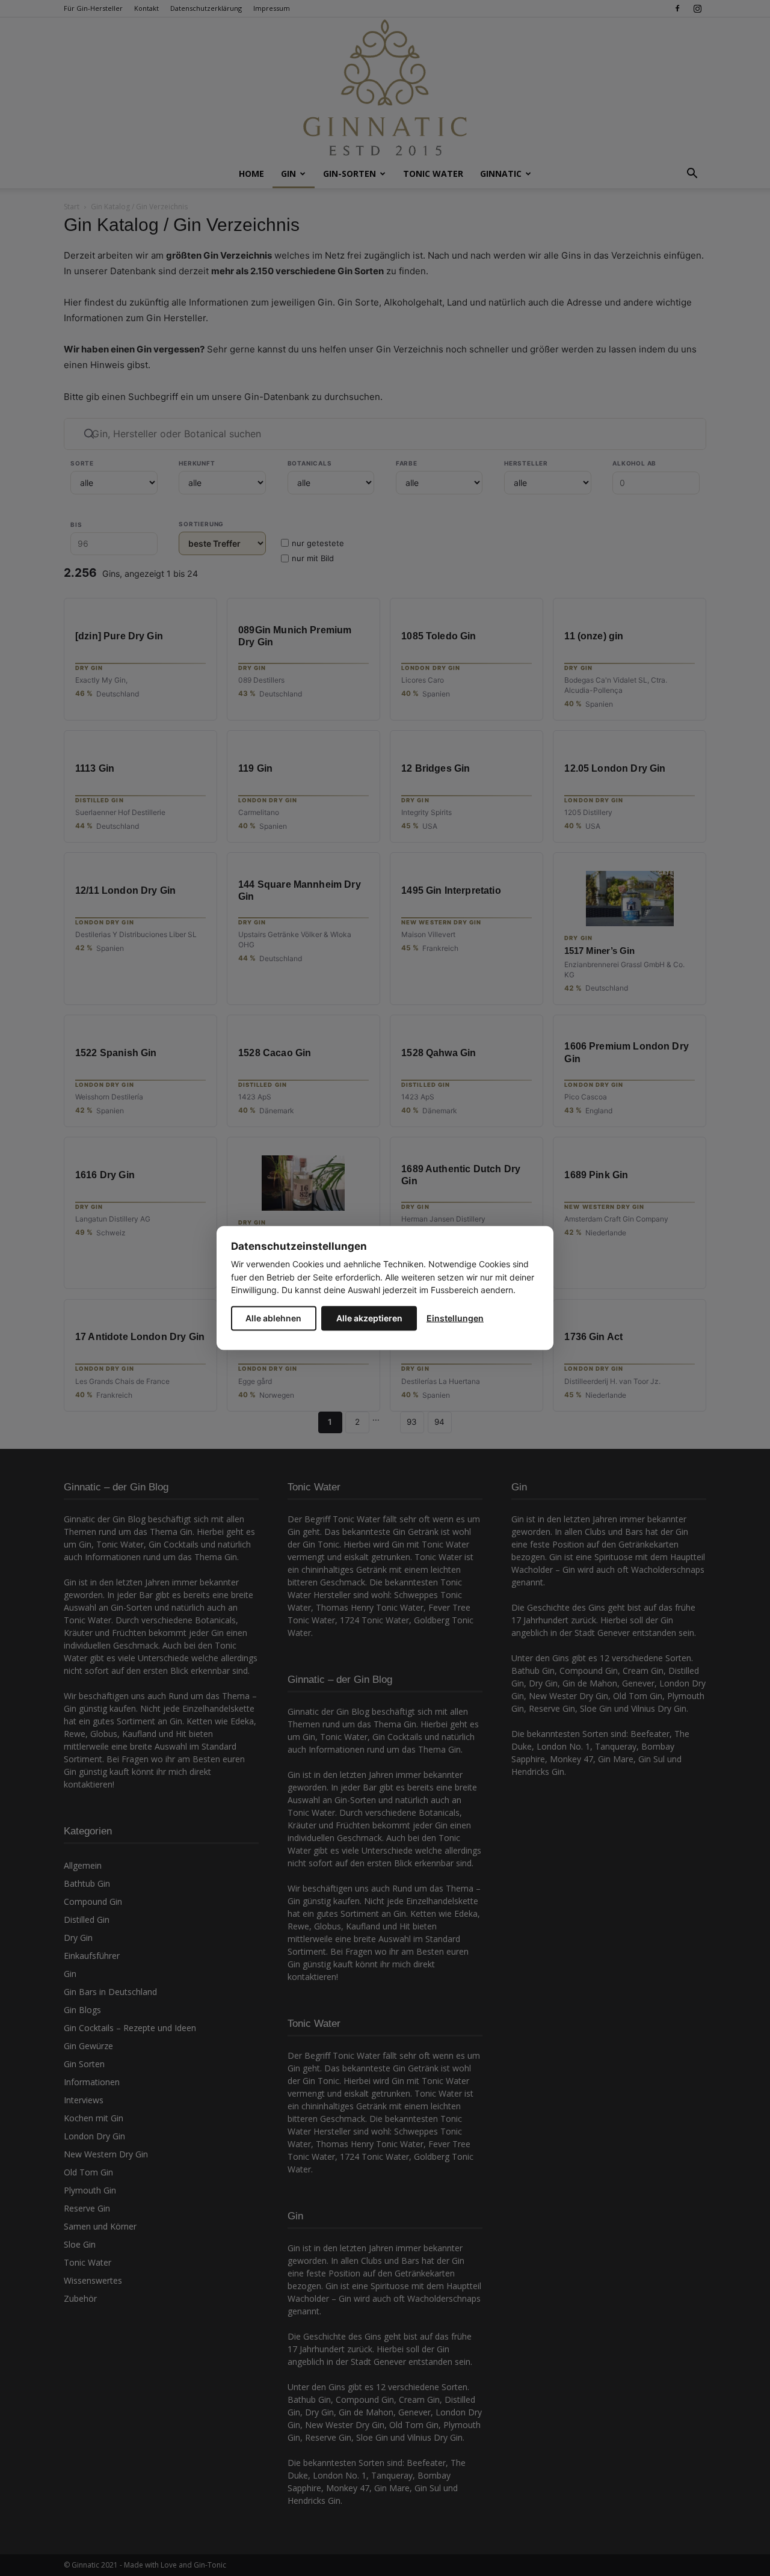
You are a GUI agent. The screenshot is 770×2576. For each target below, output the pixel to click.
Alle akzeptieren (369, 1317)
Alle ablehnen (273, 1317)
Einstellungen (455, 1317)
